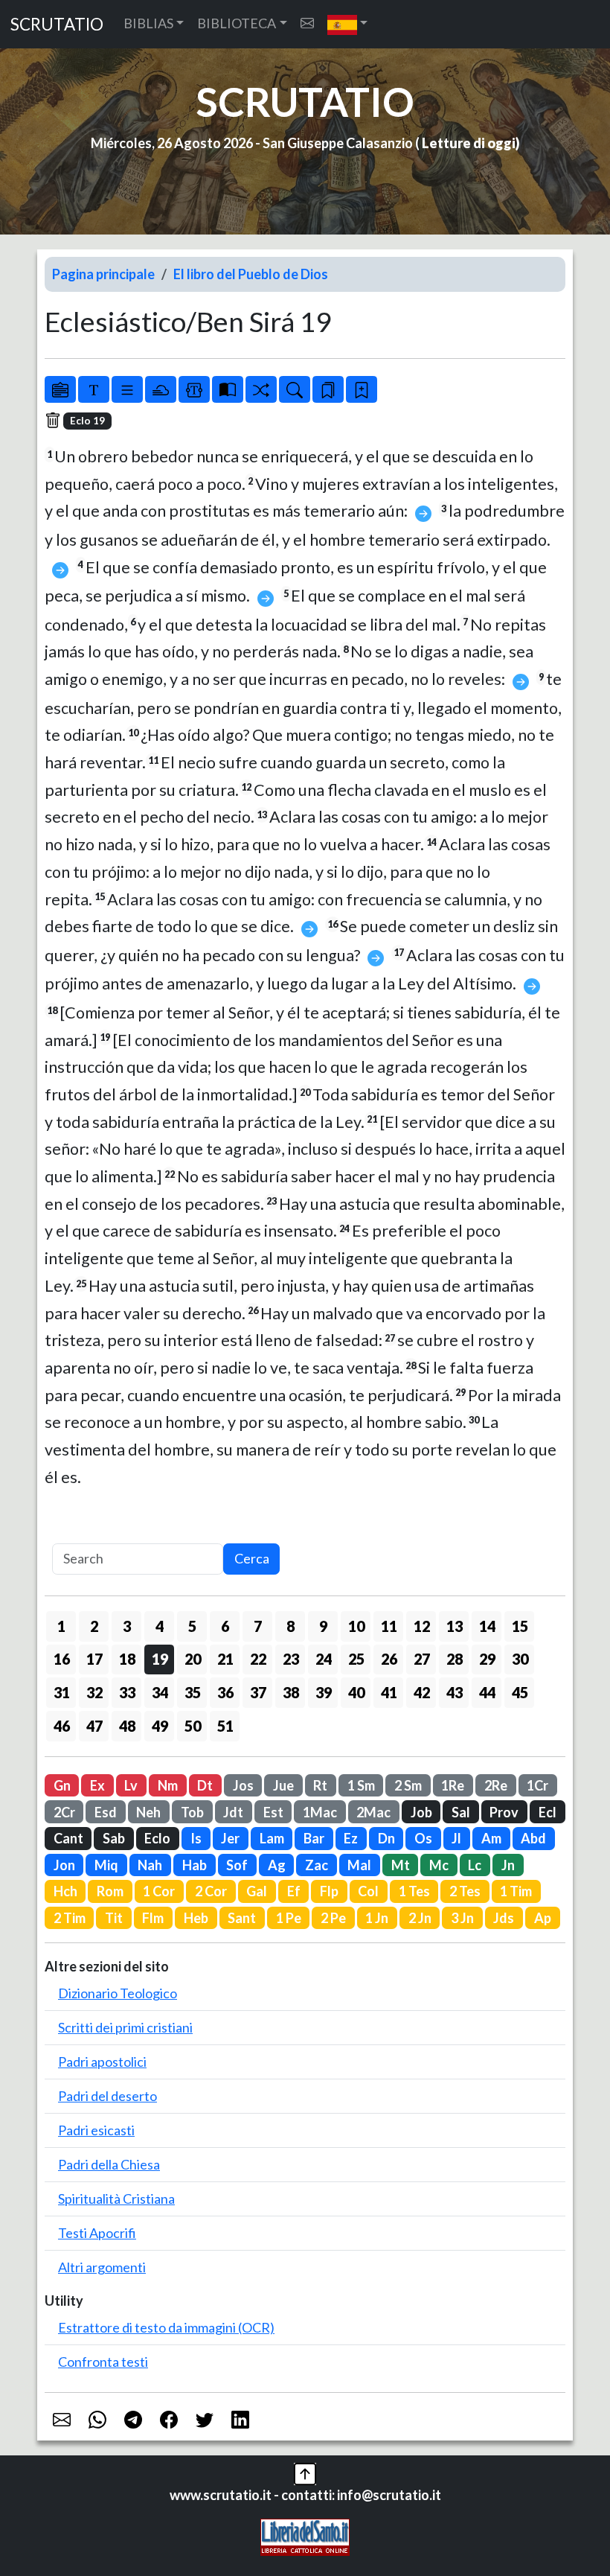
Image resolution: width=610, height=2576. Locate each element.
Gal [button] (257, 1891)
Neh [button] (148, 1812)
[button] (348, 24)
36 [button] (225, 1692)
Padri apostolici (102, 2062)
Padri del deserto (107, 2096)
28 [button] (455, 1659)
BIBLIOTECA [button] (237, 23)
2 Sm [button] (408, 1785)
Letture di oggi (469, 143)
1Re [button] (453, 1785)
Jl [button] (456, 1838)
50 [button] (193, 1726)
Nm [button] (168, 1785)
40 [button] (356, 1692)
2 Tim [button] (70, 1918)
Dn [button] (386, 1838)
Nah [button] (150, 1865)
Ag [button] (277, 1865)
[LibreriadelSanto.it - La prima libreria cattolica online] (305, 2535)
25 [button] (356, 1659)
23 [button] (291, 1659)
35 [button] (193, 1692)
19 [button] (160, 1659)
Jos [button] (243, 1785)
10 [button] (356, 1626)
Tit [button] (114, 1918)
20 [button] (193, 1659)
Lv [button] (131, 1785)
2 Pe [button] (333, 1918)
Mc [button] (439, 1865)
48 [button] (127, 1726)
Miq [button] (106, 1865)
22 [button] (258, 1659)
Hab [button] (195, 1865)
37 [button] (258, 1692)
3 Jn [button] (462, 1918)
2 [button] (94, 1626)
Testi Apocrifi (97, 2233)
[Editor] (194, 389)
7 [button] (258, 1626)
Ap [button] (543, 1918)
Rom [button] (110, 1891)
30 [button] (520, 1659)
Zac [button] (317, 1865)
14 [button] (487, 1626)
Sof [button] (237, 1865)
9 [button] (323, 1626)
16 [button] (62, 1659)
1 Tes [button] (414, 1891)
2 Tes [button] (465, 1891)
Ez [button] (351, 1838)
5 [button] (192, 1626)
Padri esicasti (96, 2130)
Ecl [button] (548, 1812)
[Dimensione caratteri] (94, 389)
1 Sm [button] (361, 1785)
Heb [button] (196, 1918)
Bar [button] (314, 1838)
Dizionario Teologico (118, 1993)
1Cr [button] (537, 1785)
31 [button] (62, 1692)
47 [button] (94, 1726)
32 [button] (94, 1692)
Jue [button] (283, 1785)
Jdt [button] (233, 1812)
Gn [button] (62, 1785)
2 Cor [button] (211, 1891)
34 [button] (160, 1692)
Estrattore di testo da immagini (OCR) (166, 2327)
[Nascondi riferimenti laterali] (161, 389)
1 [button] (61, 1626)
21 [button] (225, 1659)
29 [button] (487, 1659)
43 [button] (455, 1692)
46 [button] (62, 1726)
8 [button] (290, 1626)
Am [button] (491, 1838)
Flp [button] (329, 1891)
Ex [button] (97, 1785)
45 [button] (520, 1692)
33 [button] (127, 1692)
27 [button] (422, 1659)
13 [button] (455, 1626)
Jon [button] (64, 1865)
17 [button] (94, 1659)
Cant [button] (68, 1838)
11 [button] (389, 1626)
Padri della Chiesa (109, 2164)
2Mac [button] (373, 1812)
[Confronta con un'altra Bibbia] (228, 389)
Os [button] (423, 1838)
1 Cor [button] (159, 1891)
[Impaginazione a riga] (127, 389)
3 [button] (127, 1626)
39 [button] (324, 1692)
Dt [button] (205, 1785)
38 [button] (291, 1692)
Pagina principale (103, 274)
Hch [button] (65, 1891)
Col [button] (368, 1891)
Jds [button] (504, 1918)
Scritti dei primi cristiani (125, 2027)
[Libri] (60, 389)
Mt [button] (401, 1865)
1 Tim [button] (516, 1891)
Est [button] (273, 1812)
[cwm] (307, 23)
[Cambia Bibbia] (261, 389)
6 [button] (225, 1626)
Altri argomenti (102, 2267)
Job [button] (421, 1812)
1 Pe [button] (289, 1918)
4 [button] (160, 1626)
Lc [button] (475, 1865)
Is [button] (196, 1838)
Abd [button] (533, 1838)
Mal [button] (359, 1865)
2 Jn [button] (420, 1918)
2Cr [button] (64, 1812)
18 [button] (127, 1659)
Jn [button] (508, 1865)
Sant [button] (242, 1918)
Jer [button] (230, 1838)
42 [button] (422, 1692)
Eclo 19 (87, 421)
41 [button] (389, 1692)
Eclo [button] (157, 1838)
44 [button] (487, 1692)
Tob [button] (192, 1812)
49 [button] (160, 1726)
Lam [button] (272, 1838)
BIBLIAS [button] (148, 23)
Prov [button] (504, 1812)
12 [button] (422, 1626)
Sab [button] (114, 1838)
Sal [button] (461, 1812)
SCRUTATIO (57, 24)
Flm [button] (153, 1918)
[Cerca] (295, 389)
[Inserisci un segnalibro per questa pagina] (362, 389)
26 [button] (389, 1659)
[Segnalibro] (328, 389)
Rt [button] (320, 1785)
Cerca (252, 1558)
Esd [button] (106, 1812)
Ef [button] (294, 1891)
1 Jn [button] (377, 1918)
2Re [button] (496, 1785)
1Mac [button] (320, 1812)
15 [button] (520, 1626)
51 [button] (225, 1726)
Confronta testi (103, 2362)
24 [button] (324, 1659)
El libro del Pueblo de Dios (251, 274)
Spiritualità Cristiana (116, 2199)
